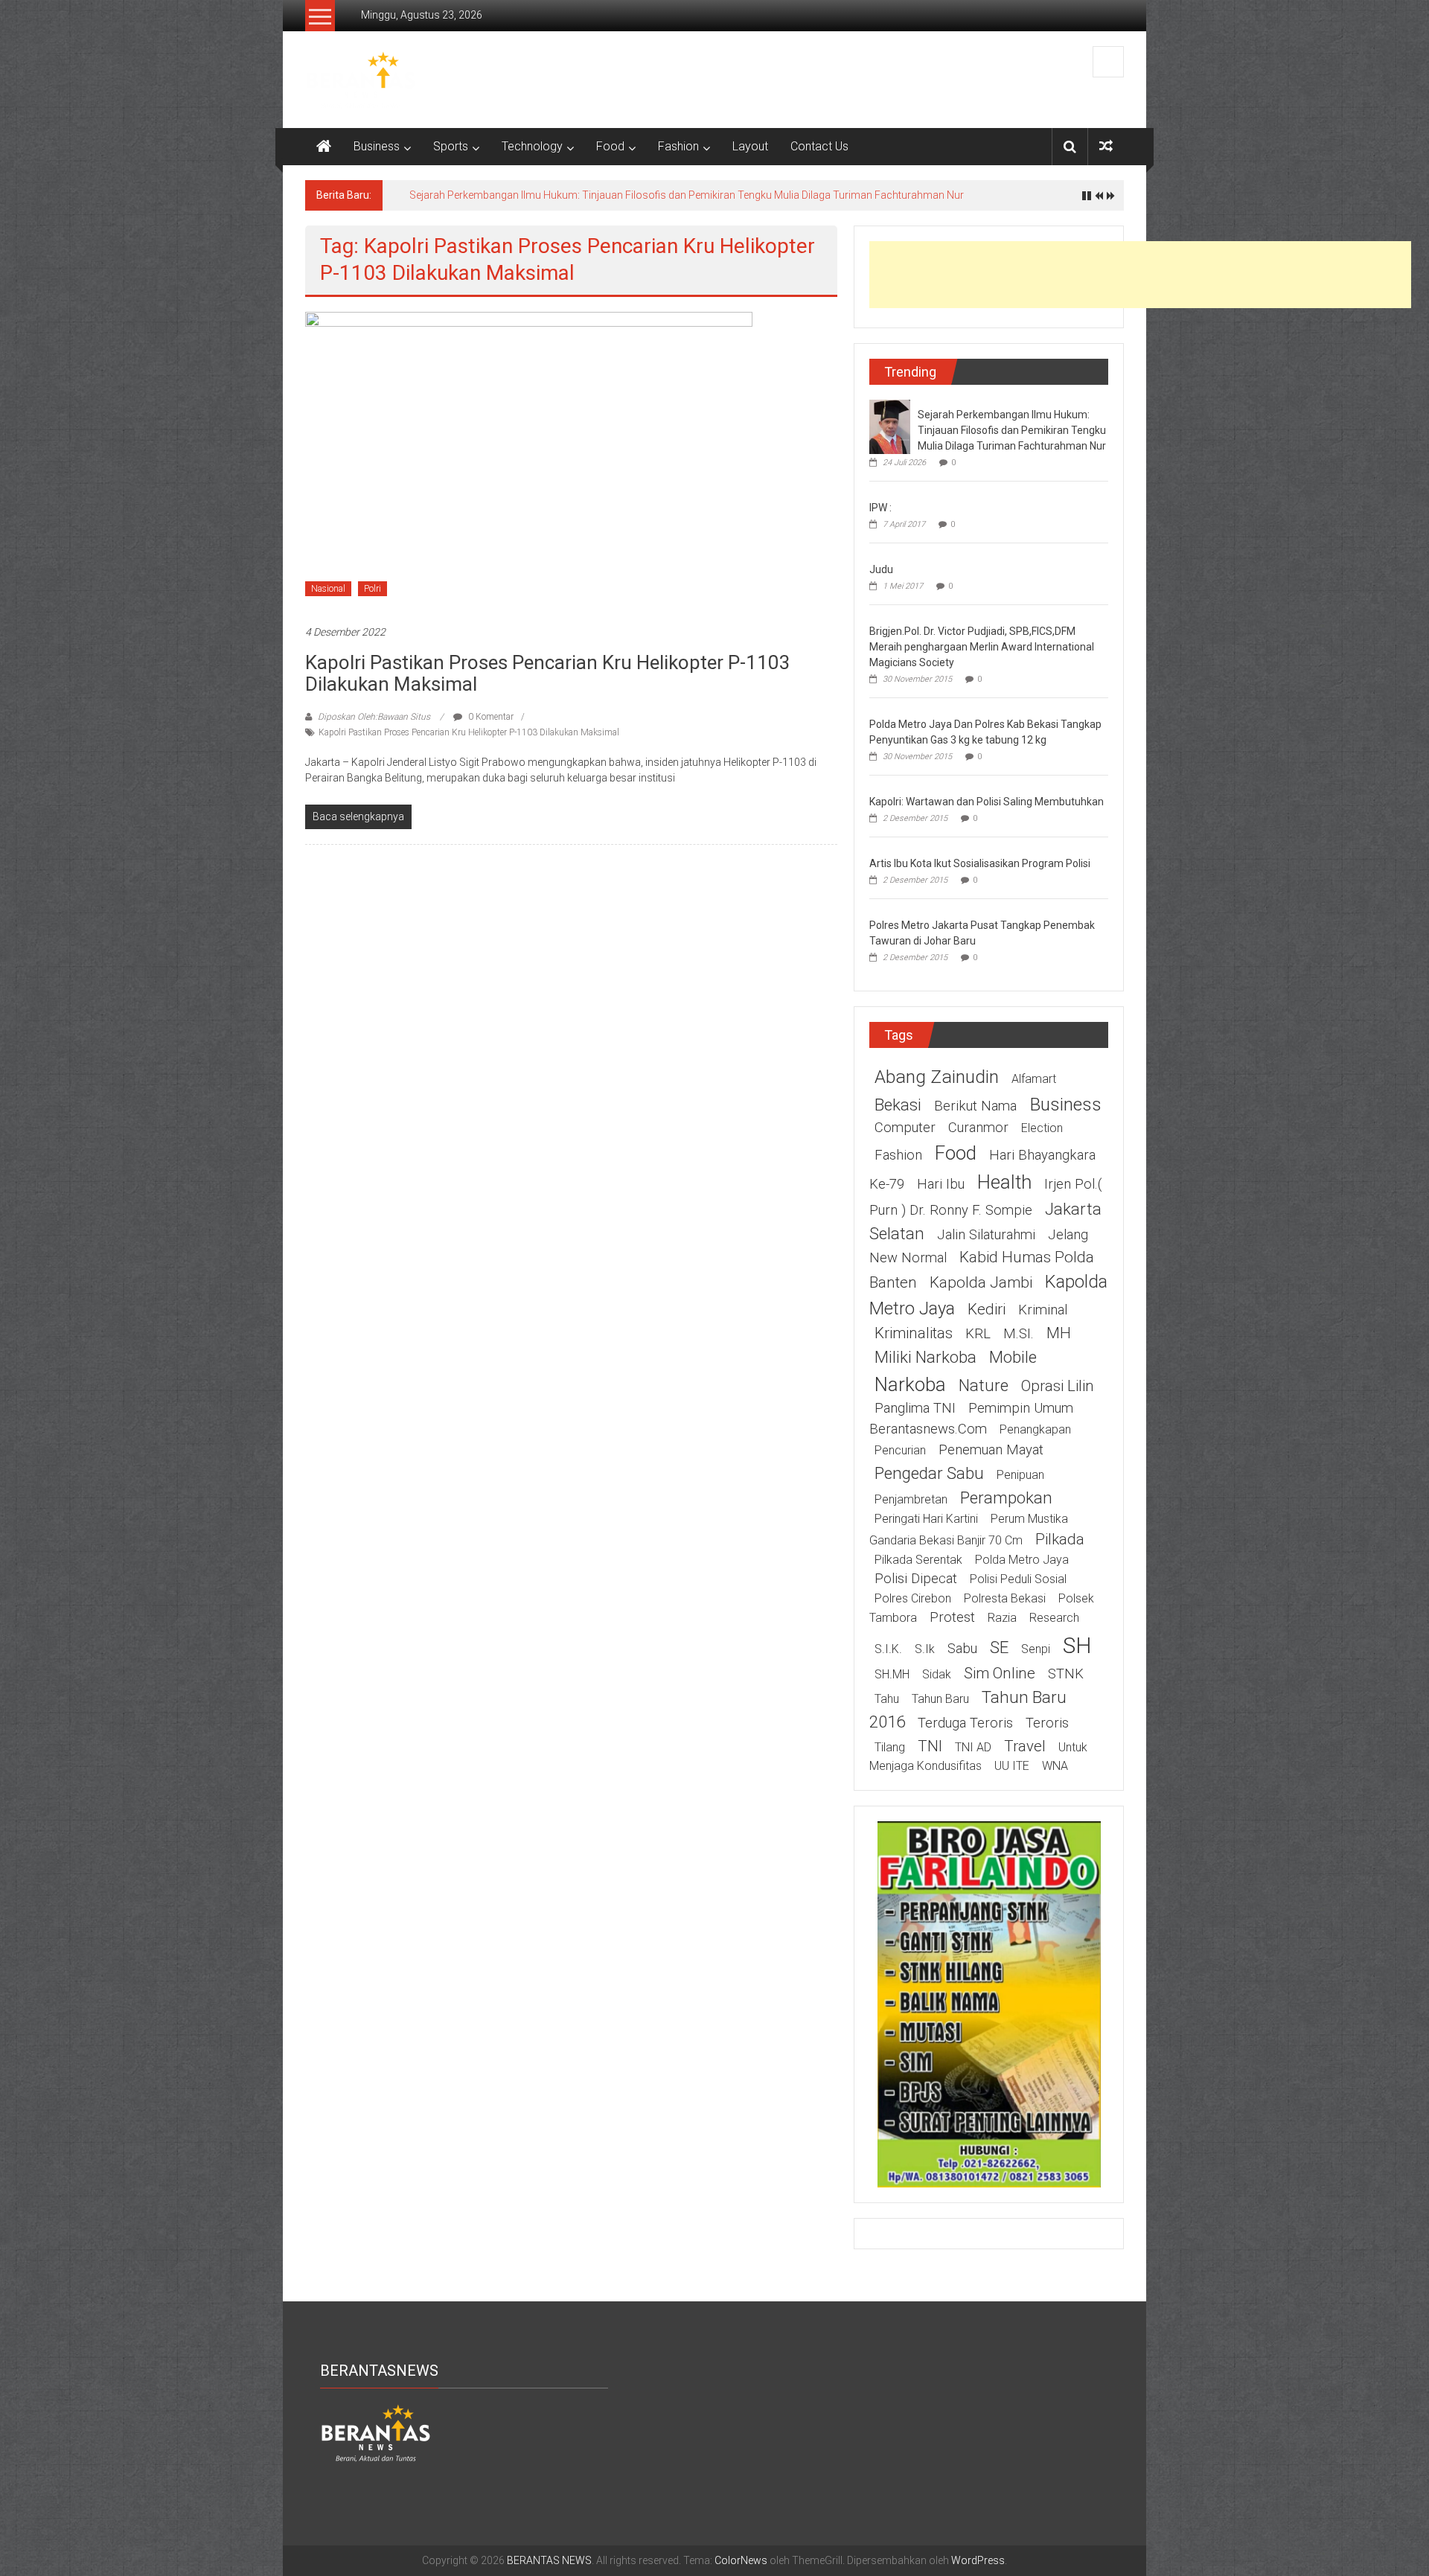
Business (377, 146)
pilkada (1060, 1539)
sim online (1000, 1673)
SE (999, 1647)
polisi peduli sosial (1018, 1579)
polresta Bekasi (1005, 1598)
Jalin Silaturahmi (986, 1235)
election (1042, 1128)
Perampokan (1006, 1498)
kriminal (1043, 1310)
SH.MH (892, 1674)
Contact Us (819, 146)
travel (1025, 1746)
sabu (962, 1649)
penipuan (1020, 1475)
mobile (1013, 1357)
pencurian (900, 1450)
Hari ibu (941, 1184)
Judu (881, 569)
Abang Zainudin (937, 1077)
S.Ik (925, 1649)
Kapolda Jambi (981, 1282)
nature (984, 1385)
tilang (890, 1747)
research (1054, 1618)
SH (1077, 1645)
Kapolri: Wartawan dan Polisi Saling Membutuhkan (987, 802)
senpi (1036, 1649)
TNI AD (973, 1747)
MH (1059, 1333)
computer (905, 1128)
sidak (937, 1674)
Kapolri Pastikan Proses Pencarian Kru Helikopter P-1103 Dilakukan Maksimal (548, 673)
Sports (451, 146)
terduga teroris (965, 1723)
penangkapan (1035, 1429)
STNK (1066, 1674)
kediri (987, 1309)
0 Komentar (490, 717)
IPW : (880, 508)
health (1004, 1182)
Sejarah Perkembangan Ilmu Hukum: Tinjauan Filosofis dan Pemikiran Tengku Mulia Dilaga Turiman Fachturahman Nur (687, 195)
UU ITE (1012, 1766)
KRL (978, 1334)
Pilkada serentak (918, 1560)
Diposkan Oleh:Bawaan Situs (374, 717)
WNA (1055, 1766)
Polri (373, 589)
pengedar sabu (929, 1473)
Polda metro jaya (1022, 1560)
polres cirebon (913, 1598)
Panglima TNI (915, 1408)
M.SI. (1019, 1334)
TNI (930, 1746)
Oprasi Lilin (1058, 1386)
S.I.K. (888, 1649)
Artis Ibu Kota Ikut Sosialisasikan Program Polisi (980, 863)
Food (610, 146)
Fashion (678, 146)
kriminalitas (914, 1333)
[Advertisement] (1140, 275)
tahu (887, 1699)
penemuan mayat (991, 1450)
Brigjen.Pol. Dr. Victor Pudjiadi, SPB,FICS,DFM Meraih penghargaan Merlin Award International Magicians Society (982, 647)
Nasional (328, 589)
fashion (898, 1155)
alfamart (1034, 1079)
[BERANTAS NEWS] (324, 147)
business (1065, 1104)
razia (1002, 1618)
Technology (532, 146)
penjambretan (911, 1499)
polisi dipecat (916, 1579)
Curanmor (978, 1128)
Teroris (1047, 1723)
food (956, 1153)
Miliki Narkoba (926, 1357)
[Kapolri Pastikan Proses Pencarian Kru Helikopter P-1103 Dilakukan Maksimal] (529, 459)
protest (952, 1617)
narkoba (910, 1384)
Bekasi (898, 1105)
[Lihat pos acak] (1106, 146)
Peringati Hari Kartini (926, 1519)
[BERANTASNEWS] (376, 2432)
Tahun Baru (940, 1699)
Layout (750, 146)
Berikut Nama (975, 1106)
